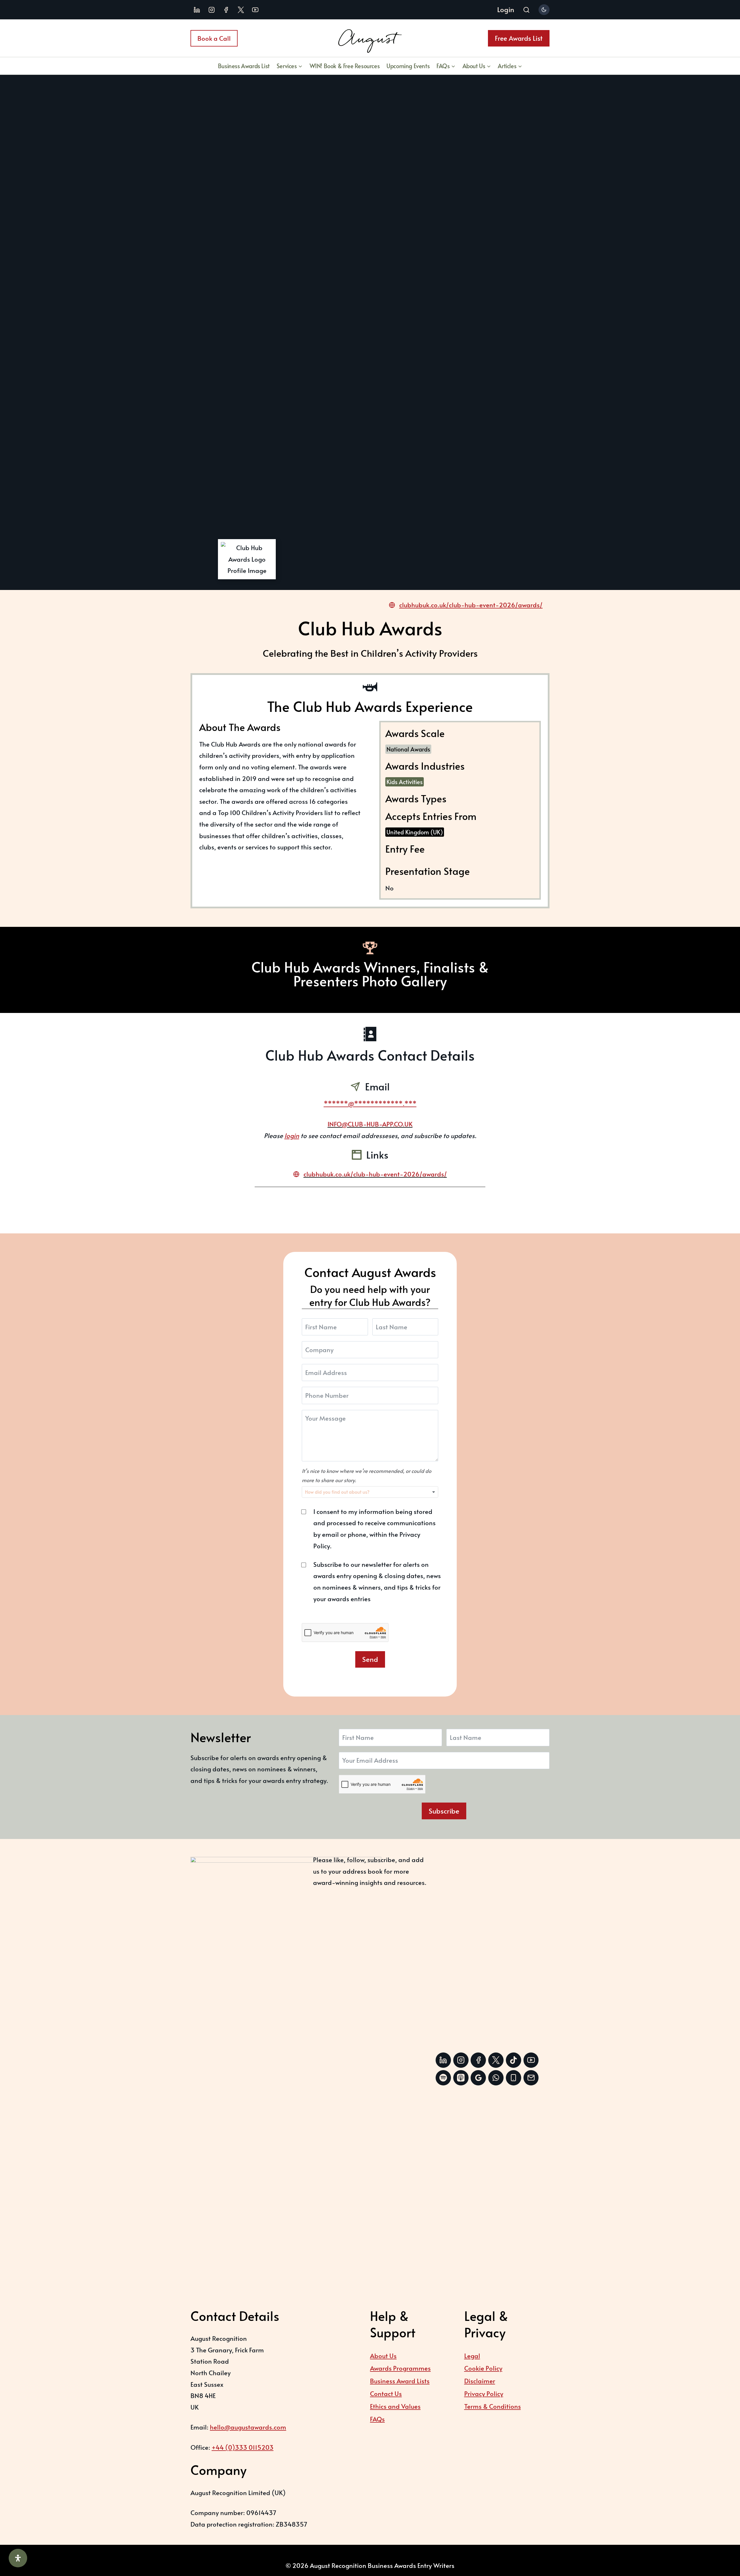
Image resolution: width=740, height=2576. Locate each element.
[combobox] (370, 1492)
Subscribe (444, 1811)
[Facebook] (226, 10)
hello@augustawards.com (248, 2427)
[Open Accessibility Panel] (18, 2558)
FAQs (377, 2419)
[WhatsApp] (496, 2078)
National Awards (408, 749)
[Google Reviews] (478, 2078)
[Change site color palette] (544, 10)
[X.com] (241, 10)
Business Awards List (244, 66)
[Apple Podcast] (461, 2078)
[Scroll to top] (721, 2540)
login (292, 1135)
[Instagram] (212, 10)
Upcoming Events (408, 66)
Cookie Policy (483, 2368)
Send (370, 1659)
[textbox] (350, 1492)
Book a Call (214, 38)
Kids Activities (405, 782)
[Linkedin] (197, 10)
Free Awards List (519, 38)
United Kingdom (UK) (415, 832)
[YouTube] (255, 10)
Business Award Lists (400, 2381)
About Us (383, 2356)
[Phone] (514, 2078)
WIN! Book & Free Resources (345, 66)
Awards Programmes (400, 2368)
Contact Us (386, 2393)
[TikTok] (514, 2060)
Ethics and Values (395, 2406)
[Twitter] (496, 2060)
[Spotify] (443, 2078)
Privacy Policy (484, 2393)
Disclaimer (480, 2381)
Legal (472, 2356)
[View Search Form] (526, 10)
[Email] (531, 2078)
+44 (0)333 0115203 (243, 2447)
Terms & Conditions (493, 2406)
